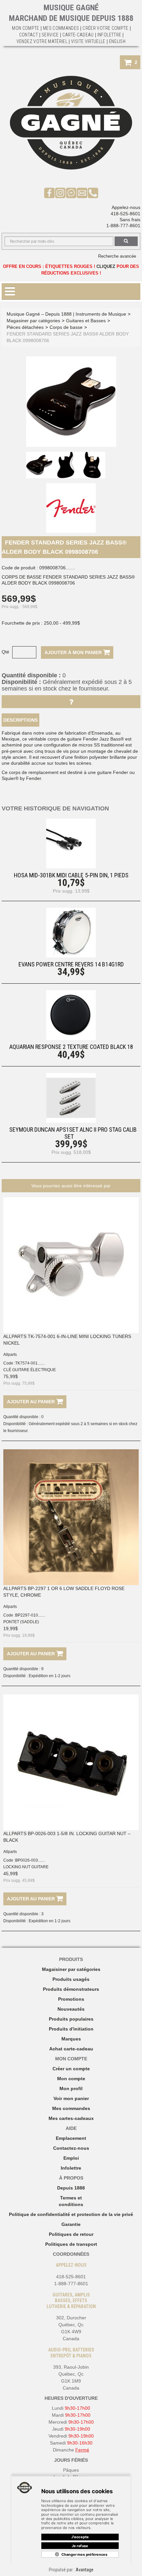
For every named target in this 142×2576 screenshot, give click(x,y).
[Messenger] (71, 192)
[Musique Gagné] (71, 123)
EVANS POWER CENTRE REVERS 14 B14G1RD (71, 964)
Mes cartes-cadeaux (71, 2118)
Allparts (10, 1355)
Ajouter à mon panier (74, 652)
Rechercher (126, 241)
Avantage (85, 2570)
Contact (29, 35)
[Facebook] (49, 192)
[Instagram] (60, 192)
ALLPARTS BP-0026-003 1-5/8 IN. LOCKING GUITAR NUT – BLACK (67, 1837)
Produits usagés (71, 1979)
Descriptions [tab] (20, 720)
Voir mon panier (71, 2098)
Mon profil (71, 2088)
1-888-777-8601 (123, 226)
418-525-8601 (125, 214)
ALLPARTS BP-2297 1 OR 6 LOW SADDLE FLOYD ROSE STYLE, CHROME (64, 1592)
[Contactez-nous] (82, 192)
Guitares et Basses (86, 321)
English (117, 41)
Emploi (71, 2158)
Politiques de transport (71, 2244)
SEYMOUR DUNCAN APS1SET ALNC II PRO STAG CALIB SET (73, 1133)
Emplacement (71, 2138)
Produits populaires (71, 2019)
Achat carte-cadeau (71, 2049)
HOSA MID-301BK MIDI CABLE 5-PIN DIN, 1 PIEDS (71, 875)
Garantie (71, 2224)
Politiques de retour (71, 2234)
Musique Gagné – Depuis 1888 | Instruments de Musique (66, 314)
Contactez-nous (71, 2148)
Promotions (71, 1999)
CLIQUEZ (106, 266)
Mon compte (71, 2079)
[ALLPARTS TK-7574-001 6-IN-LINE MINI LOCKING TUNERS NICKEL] (71, 1265)
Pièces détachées (25, 327)
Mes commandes (61, 28)
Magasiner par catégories (33, 321)
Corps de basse (66, 327)
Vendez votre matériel (42, 41)
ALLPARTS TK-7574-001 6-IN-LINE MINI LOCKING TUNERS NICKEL (67, 1340)
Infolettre (109, 35)
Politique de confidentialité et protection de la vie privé (71, 2214)
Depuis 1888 (71, 2188)
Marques (71, 2039)
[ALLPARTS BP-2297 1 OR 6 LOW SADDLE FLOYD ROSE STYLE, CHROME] (71, 1517)
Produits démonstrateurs (71, 1989)
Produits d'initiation (71, 2029)
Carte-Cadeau (78, 35)
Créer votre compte (105, 28)
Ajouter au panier (32, 1402)
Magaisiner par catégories (71, 1969)
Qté (5, 652)
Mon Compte (26, 28)
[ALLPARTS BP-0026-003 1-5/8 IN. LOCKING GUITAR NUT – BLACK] (71, 1762)
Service (50, 35)
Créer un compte (71, 2069)
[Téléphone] (93, 192)
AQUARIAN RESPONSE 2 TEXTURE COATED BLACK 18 (71, 1047)
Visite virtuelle (88, 41)
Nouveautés (71, 2009)
